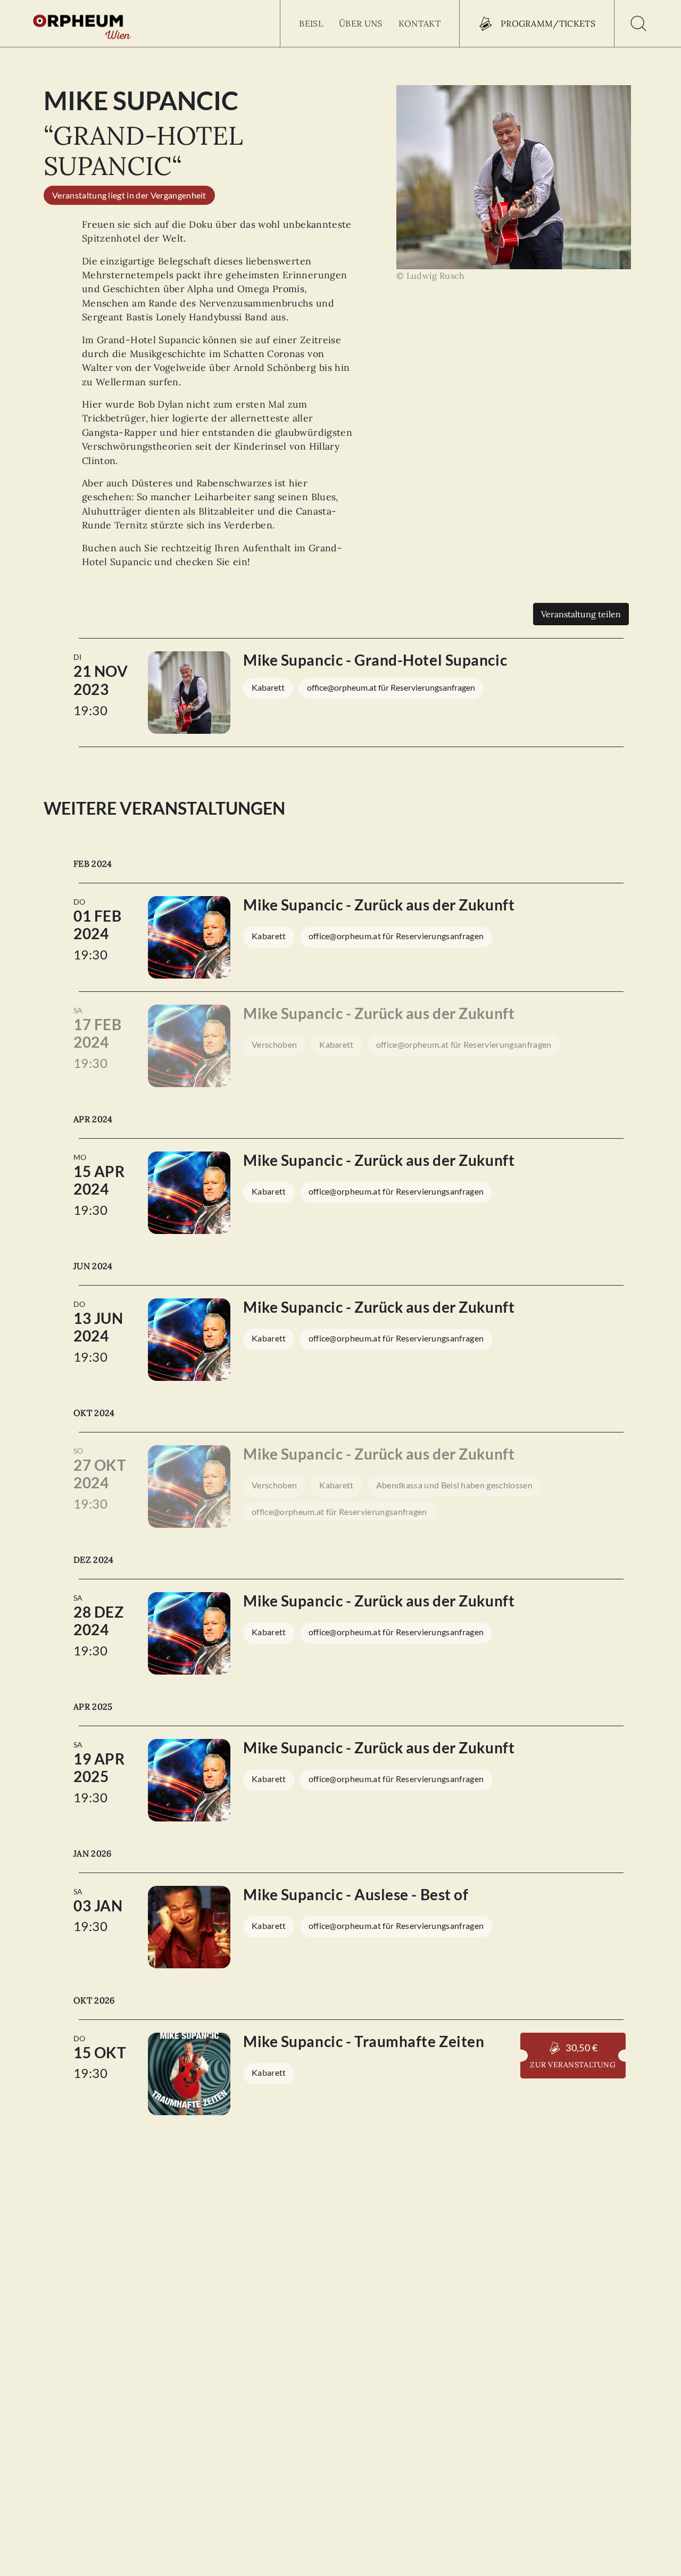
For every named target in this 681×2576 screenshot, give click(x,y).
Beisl (311, 23)
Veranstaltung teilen (581, 614)
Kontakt (420, 23)
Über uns (361, 23)
